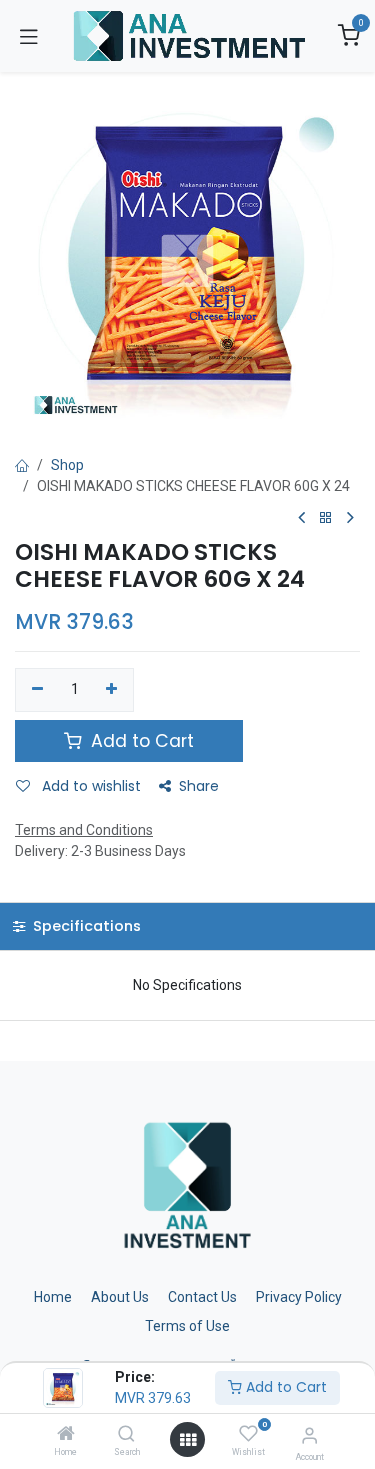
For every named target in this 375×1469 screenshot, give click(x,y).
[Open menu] (188, 1440)
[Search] (126, 1435)
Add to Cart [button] (140, 741)
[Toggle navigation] (29, 36)
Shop (67, 465)
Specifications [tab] (85, 926)
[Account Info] (309, 1435)
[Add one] (112, 690)
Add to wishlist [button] (89, 786)
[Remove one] (37, 690)
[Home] (66, 1435)
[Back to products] (326, 518)
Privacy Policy (299, 1297)
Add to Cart (284, 1387)
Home (53, 1297)
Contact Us (202, 1297)
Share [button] (199, 786)
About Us (120, 1297)
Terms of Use (187, 1326)
